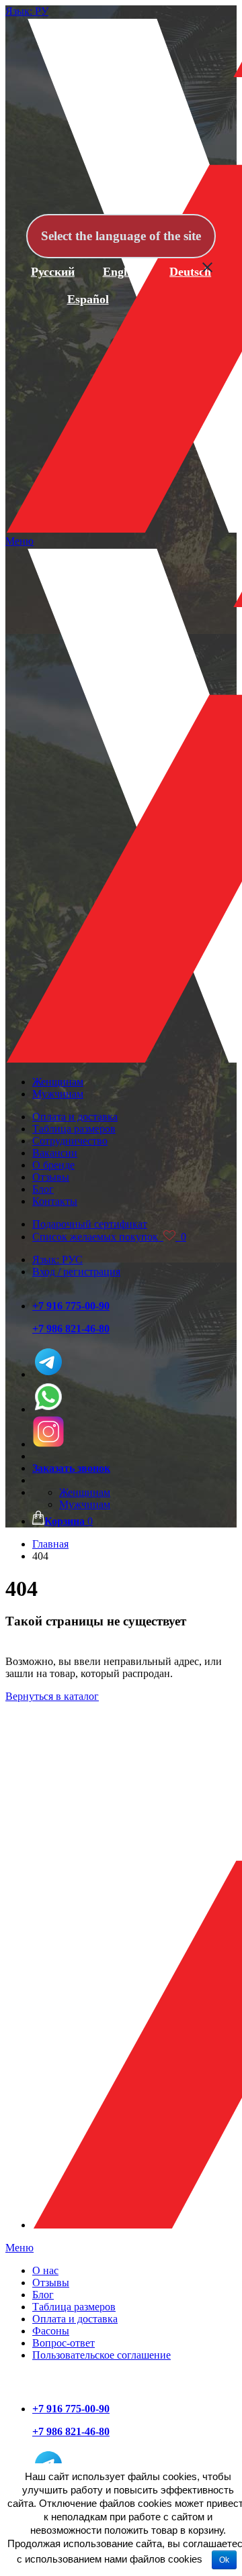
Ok (224, 2560)
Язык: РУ (27, 11)
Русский (53, 272)
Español (88, 299)
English (122, 272)
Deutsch (190, 272)
